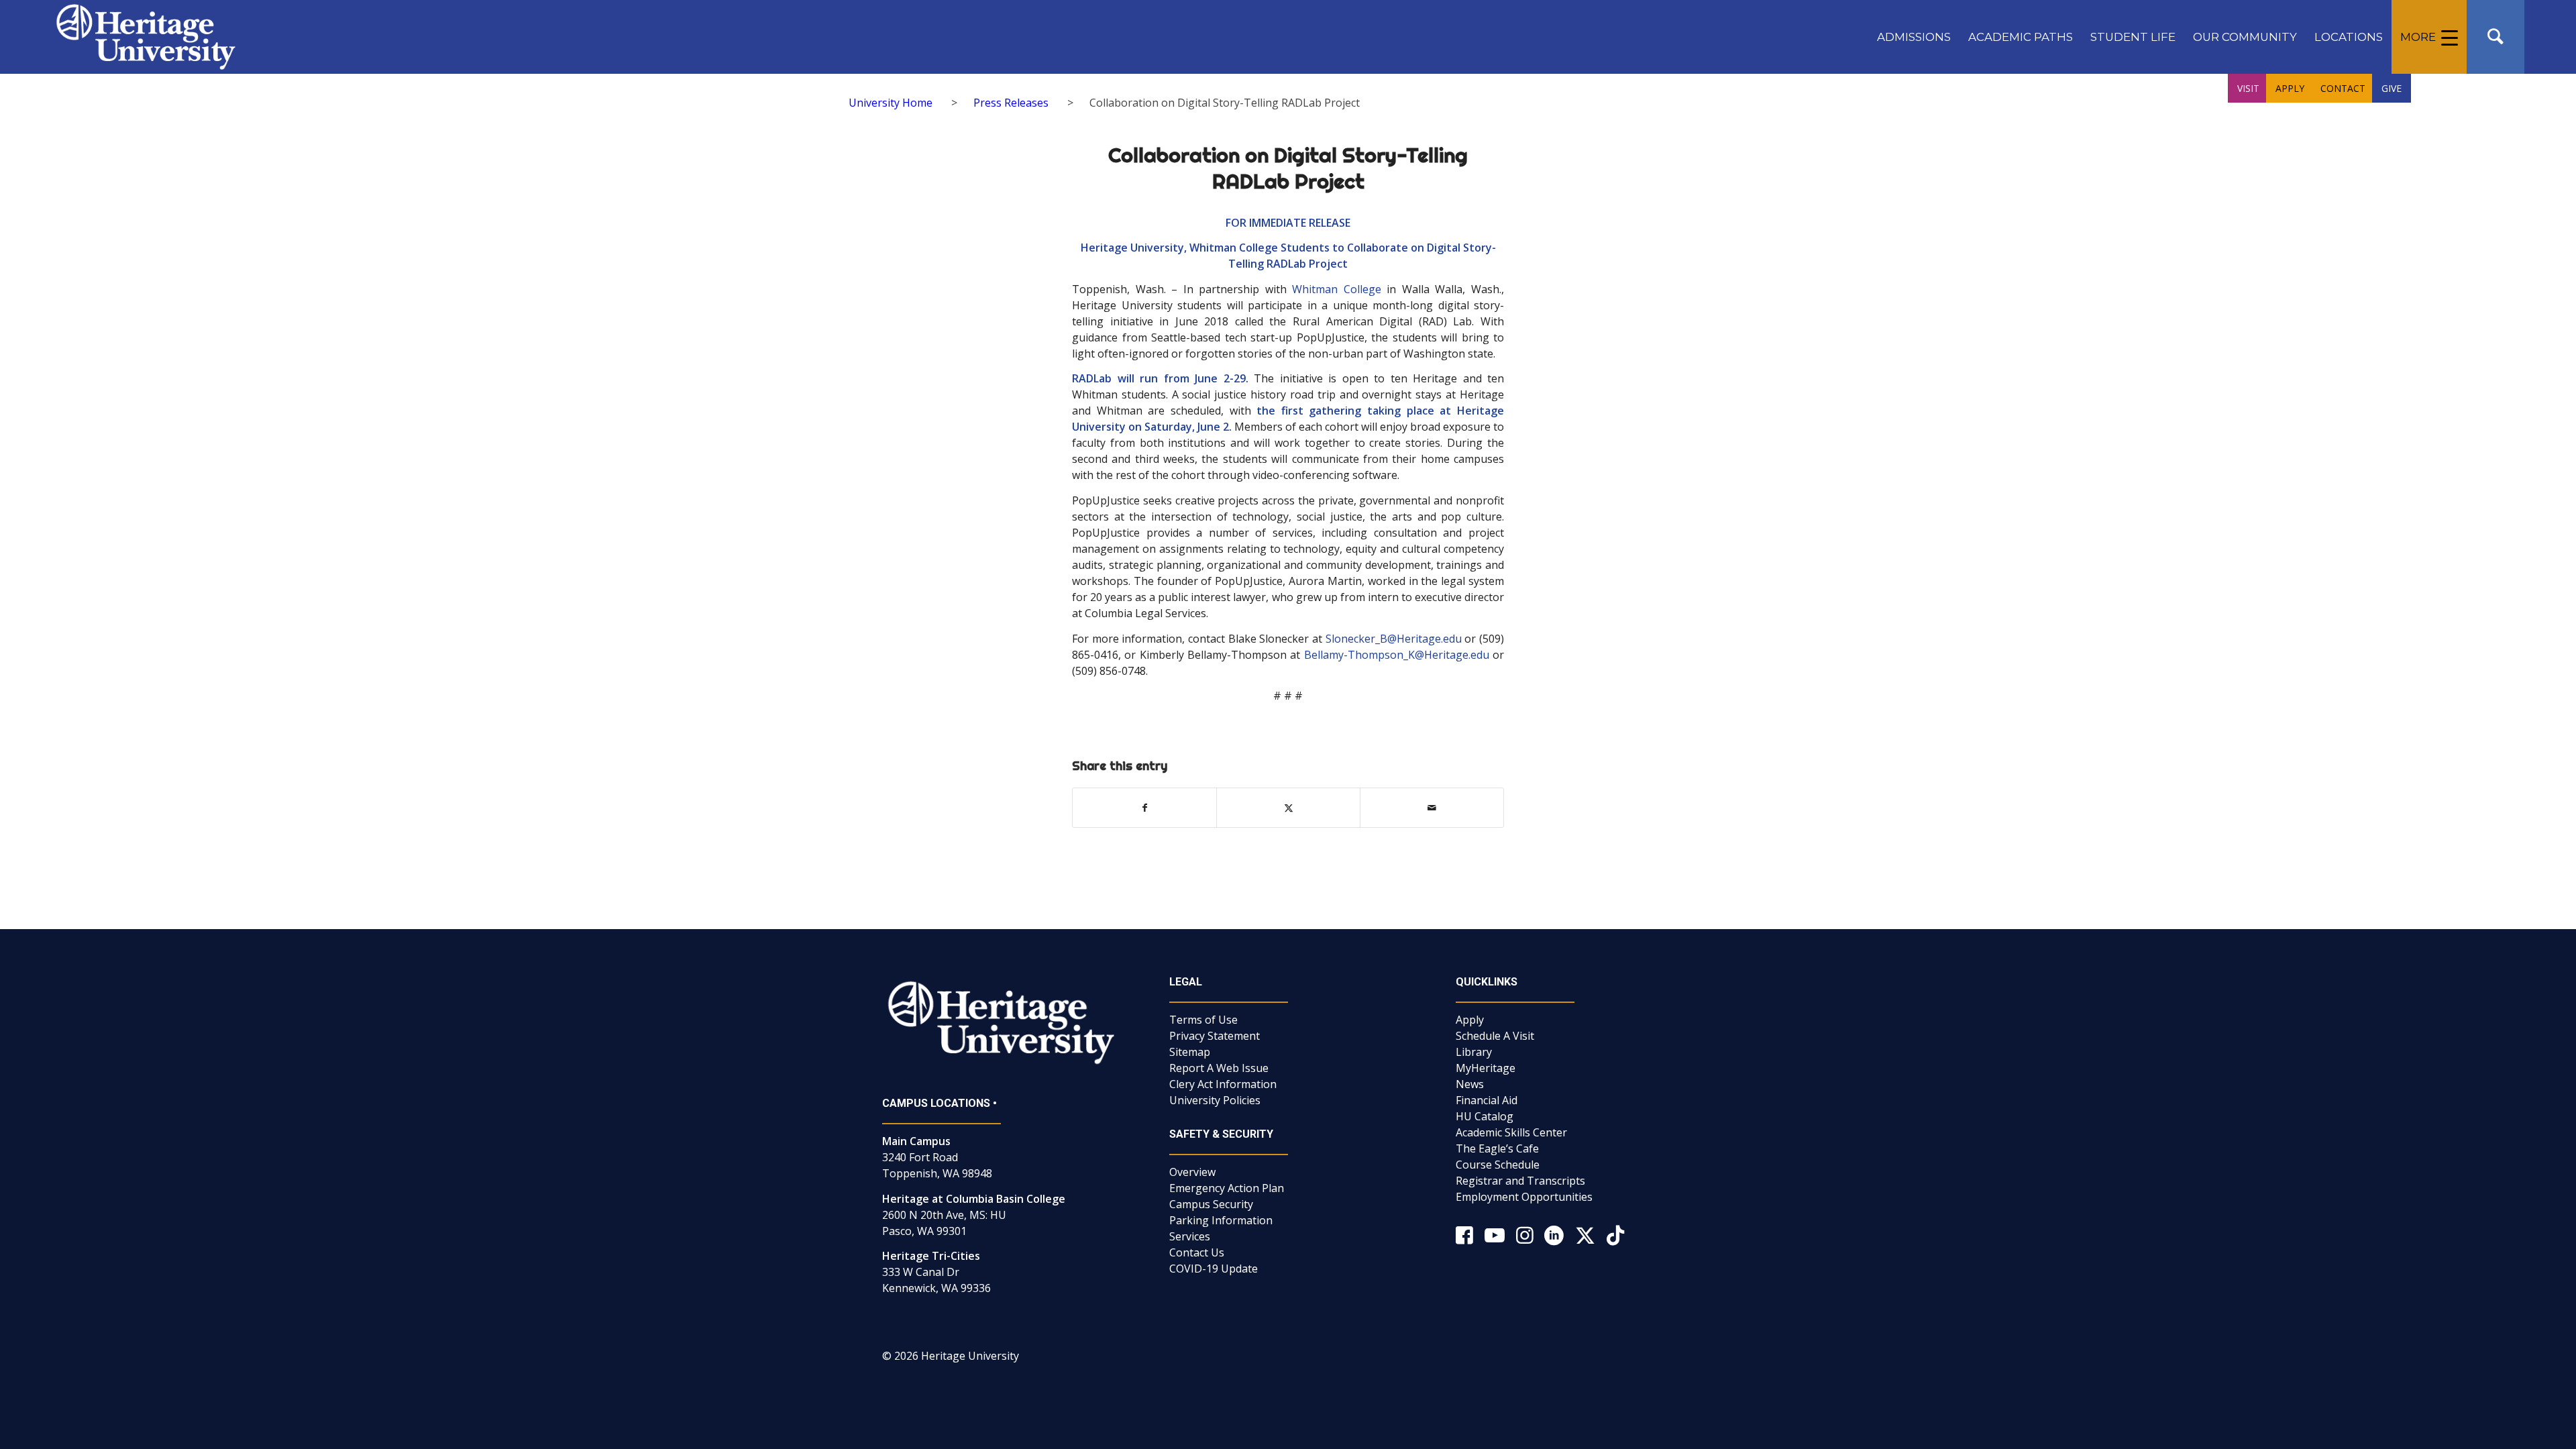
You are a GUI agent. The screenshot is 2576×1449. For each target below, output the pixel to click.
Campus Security (1211, 1204)
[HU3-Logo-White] (146, 37)
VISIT (2248, 88)
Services (1190, 1236)
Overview (1192, 1172)
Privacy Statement (1215, 1036)
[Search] (2495, 37)
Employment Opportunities (1524, 1197)
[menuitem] (1914, 37)
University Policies (1215, 1100)
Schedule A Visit (1495, 1036)
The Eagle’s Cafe (1497, 1148)
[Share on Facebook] (1144, 808)
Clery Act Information (1223, 1084)
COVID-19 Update (1214, 1269)
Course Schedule (1498, 1165)
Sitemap (1190, 1052)
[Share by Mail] (1432, 808)
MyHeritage (1486, 1068)
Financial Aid (1487, 1100)
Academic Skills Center (1511, 1132)
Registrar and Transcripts (1520, 1181)
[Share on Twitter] (1288, 808)
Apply (1470, 1020)
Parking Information (1221, 1220)
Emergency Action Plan (1227, 1188)
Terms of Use (1203, 1020)
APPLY (2290, 88)
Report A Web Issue (1219, 1068)
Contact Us (1197, 1252)
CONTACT (2343, 88)
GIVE (2392, 88)
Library (1474, 1052)
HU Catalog (1485, 1116)
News (1470, 1084)
